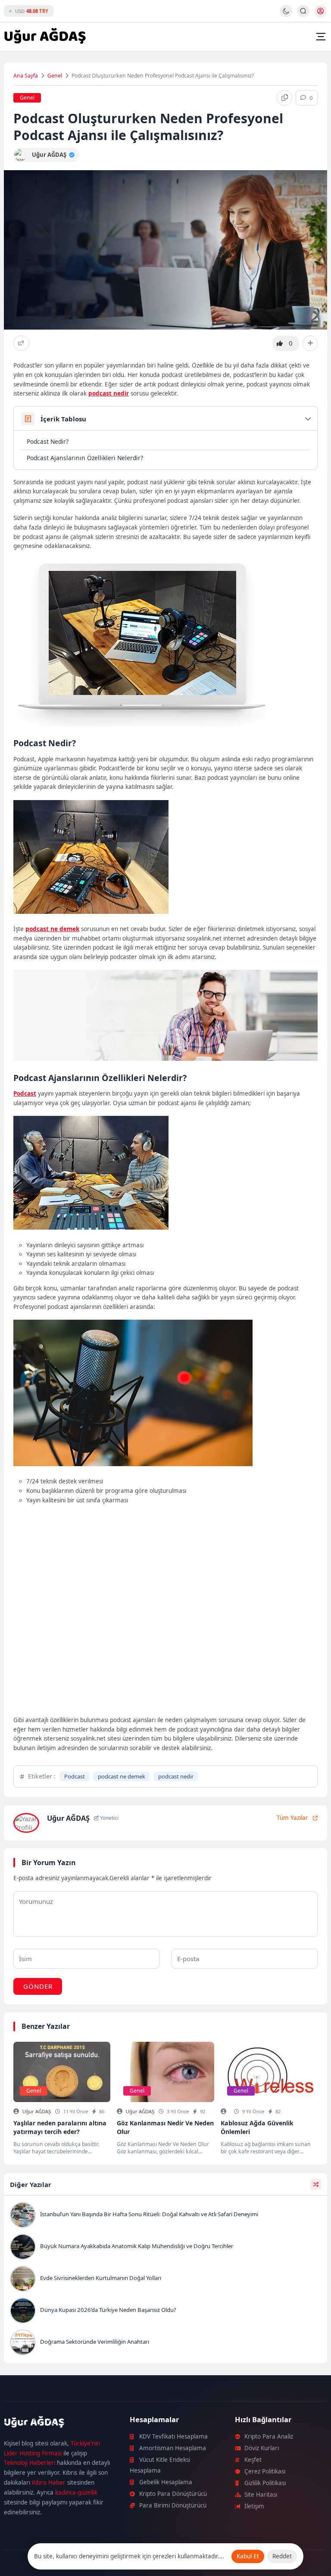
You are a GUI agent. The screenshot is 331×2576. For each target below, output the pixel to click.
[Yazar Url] (20, 155)
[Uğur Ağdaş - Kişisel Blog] (45, 37)
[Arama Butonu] (303, 11)
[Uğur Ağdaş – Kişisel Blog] (57, 2423)
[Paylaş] (21, 343)
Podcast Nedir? (48, 441)
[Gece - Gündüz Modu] (286, 15)
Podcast (25, 1093)
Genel (55, 76)
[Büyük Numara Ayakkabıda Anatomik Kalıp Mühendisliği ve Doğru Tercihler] (165, 2248)
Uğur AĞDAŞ (37, 2111)
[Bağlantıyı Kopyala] (284, 98)
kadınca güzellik (76, 2492)
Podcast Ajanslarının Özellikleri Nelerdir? (85, 458)
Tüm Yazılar (292, 1818)
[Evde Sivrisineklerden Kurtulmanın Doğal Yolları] (165, 2280)
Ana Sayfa (26, 76)
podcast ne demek (52, 929)
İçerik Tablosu (63, 419)
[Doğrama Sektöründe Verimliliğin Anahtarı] (165, 2343)
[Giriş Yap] (321, 11)
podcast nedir (109, 393)
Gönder (38, 1986)
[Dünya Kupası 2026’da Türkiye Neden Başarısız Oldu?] (165, 2311)
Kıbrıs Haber (49, 2483)
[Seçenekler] (310, 343)
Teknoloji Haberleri (30, 2463)
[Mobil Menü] (321, 37)
